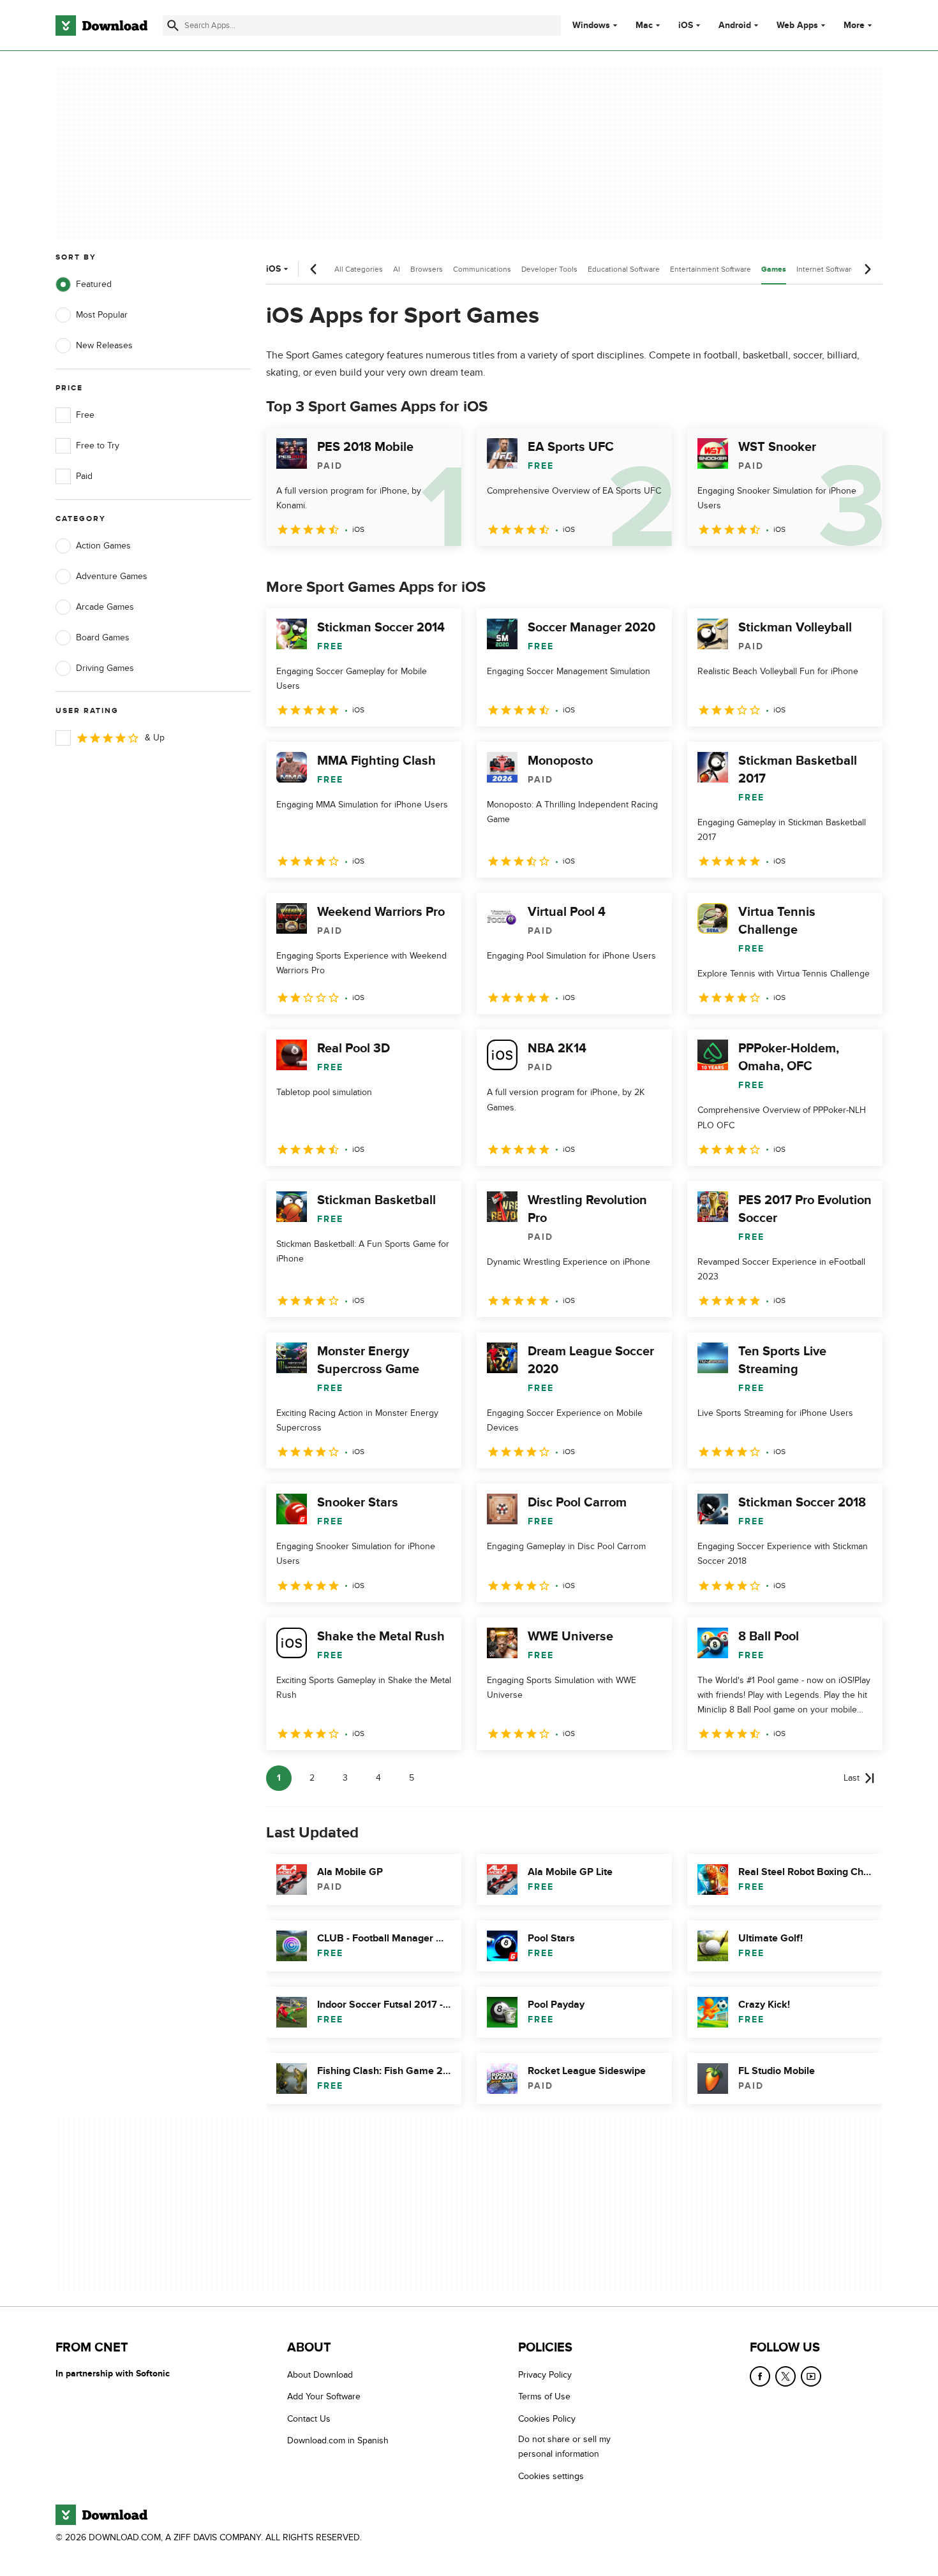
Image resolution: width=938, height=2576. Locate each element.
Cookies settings (551, 2476)
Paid (84, 476)
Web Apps (797, 26)
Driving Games (105, 668)
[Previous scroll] (314, 269)
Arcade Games (105, 607)
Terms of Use (544, 2397)
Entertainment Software (711, 269)
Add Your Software (324, 2397)
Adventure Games (112, 576)
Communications (482, 269)
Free (85, 415)
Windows (591, 26)
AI (397, 269)
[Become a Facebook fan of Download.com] (760, 2376)
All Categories (359, 269)
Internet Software (826, 269)
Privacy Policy (545, 2375)
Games (774, 269)
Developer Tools (549, 269)
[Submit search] (173, 26)
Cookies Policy (547, 2419)
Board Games (103, 637)
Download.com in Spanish (338, 2441)
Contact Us (309, 2419)
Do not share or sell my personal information (564, 2447)
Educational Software (624, 269)
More (854, 25)
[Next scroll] (867, 269)
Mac (644, 26)
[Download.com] (101, 26)
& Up (155, 738)
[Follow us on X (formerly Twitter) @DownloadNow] (785, 2376)
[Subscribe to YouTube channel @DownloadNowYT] (811, 2376)
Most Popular (102, 315)
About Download (320, 2375)
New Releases (104, 345)
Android (735, 26)
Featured (94, 284)
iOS (686, 26)
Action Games (103, 546)
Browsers (427, 269)
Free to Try (98, 445)
